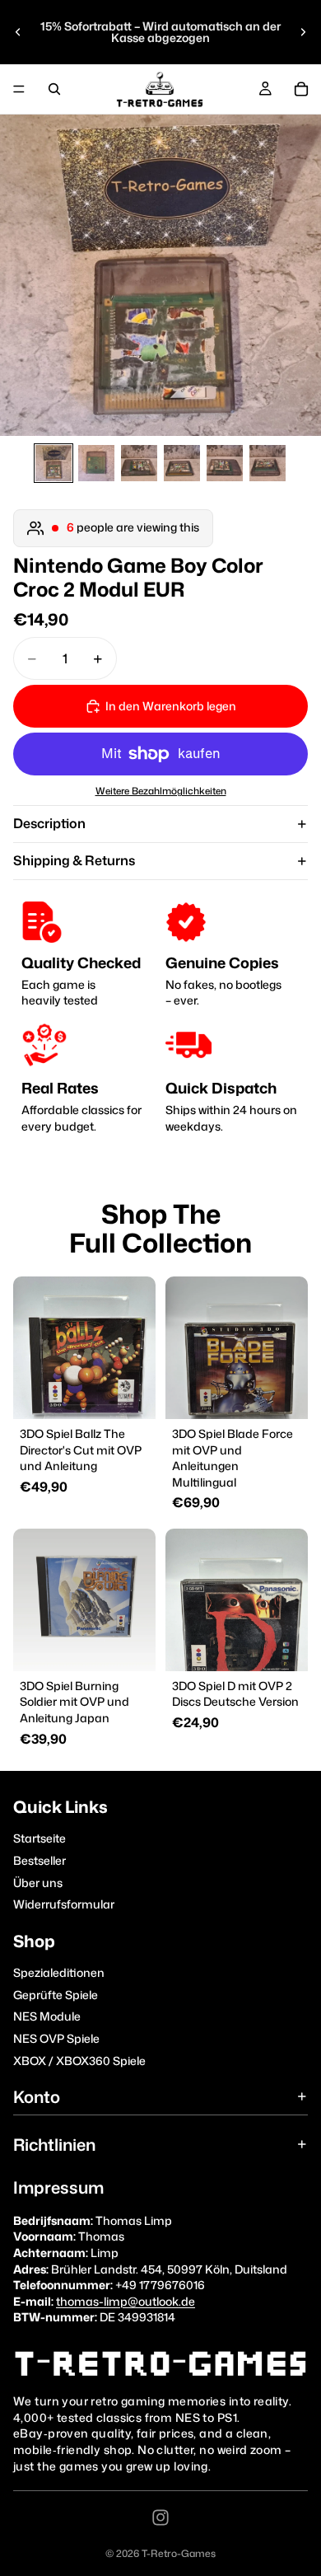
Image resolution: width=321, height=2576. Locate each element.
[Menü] (19, 89)
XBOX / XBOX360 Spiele (79, 2061)
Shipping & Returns (74, 860)
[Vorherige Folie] (18, 32)
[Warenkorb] (301, 89)
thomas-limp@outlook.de (126, 2301)
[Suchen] (54, 89)
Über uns (38, 1883)
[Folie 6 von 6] (267, 463)
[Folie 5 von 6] (225, 463)
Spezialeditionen (59, 1972)
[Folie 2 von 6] (96, 463)
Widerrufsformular (64, 1904)
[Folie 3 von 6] (139, 463)
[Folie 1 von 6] (53, 463)
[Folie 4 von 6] (182, 463)
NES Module (47, 2017)
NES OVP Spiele (56, 2038)
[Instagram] (160, 2517)
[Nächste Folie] (303, 32)
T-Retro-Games (179, 2553)
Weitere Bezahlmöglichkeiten (161, 791)
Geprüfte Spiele (56, 1995)
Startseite (40, 1839)
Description (49, 823)
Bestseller (40, 1860)
